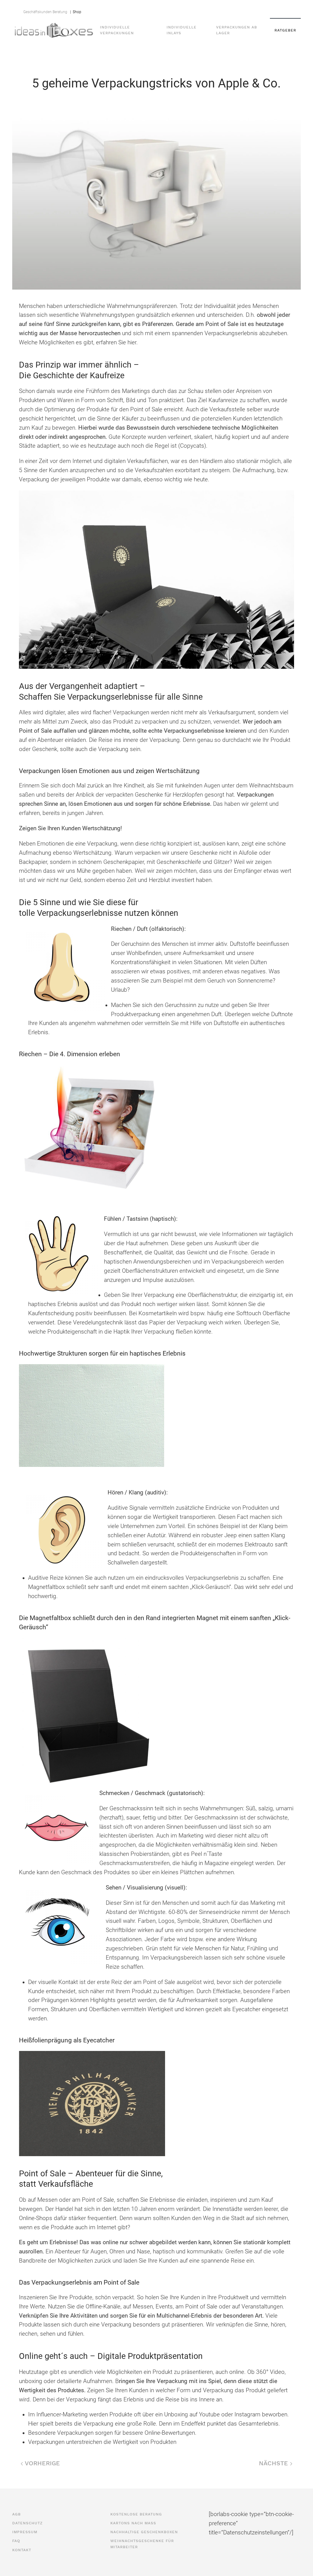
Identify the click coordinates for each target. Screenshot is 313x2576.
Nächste (274, 2463)
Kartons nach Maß (133, 2523)
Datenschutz (124, 9)
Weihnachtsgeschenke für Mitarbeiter (142, 2544)
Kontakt (200, 9)
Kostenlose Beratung (136, 2514)
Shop (76, 12)
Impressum (158, 9)
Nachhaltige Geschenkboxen (144, 2532)
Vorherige (41, 2463)
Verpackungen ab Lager (237, 30)
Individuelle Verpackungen (117, 30)
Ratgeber (285, 30)
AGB (98, 9)
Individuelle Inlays (182, 30)
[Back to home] (54, 30)
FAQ (180, 9)
